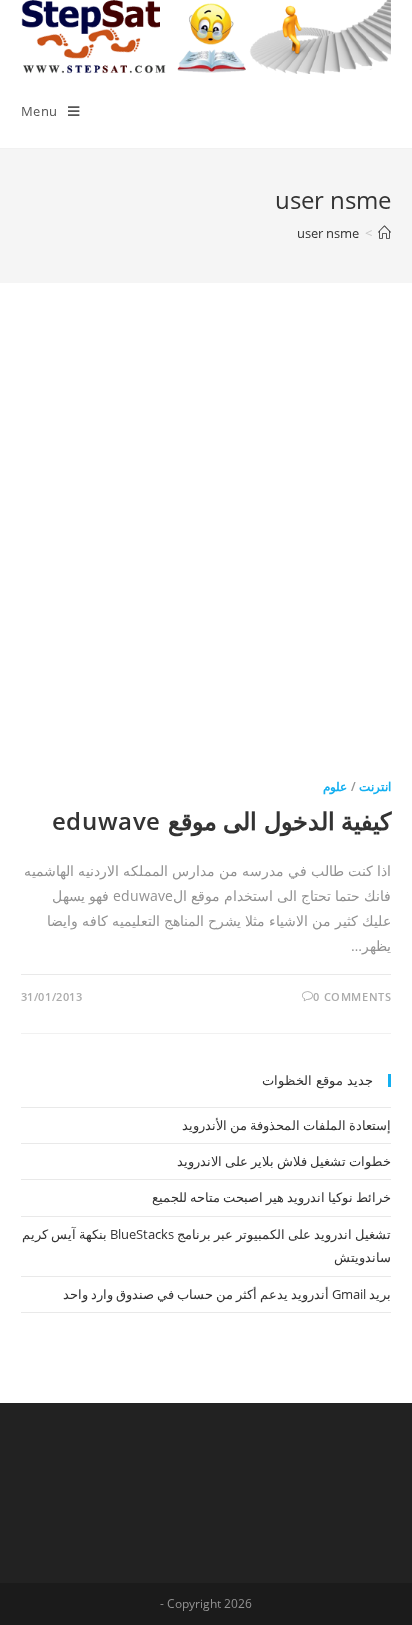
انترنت (375, 786)
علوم (335, 786)
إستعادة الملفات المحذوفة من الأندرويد (286, 1125)
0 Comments (352, 996)
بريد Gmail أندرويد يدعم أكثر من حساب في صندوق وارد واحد (227, 1294)
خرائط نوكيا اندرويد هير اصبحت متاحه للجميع (271, 1197)
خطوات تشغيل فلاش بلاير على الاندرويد (284, 1161)
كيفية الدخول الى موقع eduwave (222, 820)
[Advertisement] (206, 549)
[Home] (384, 233)
